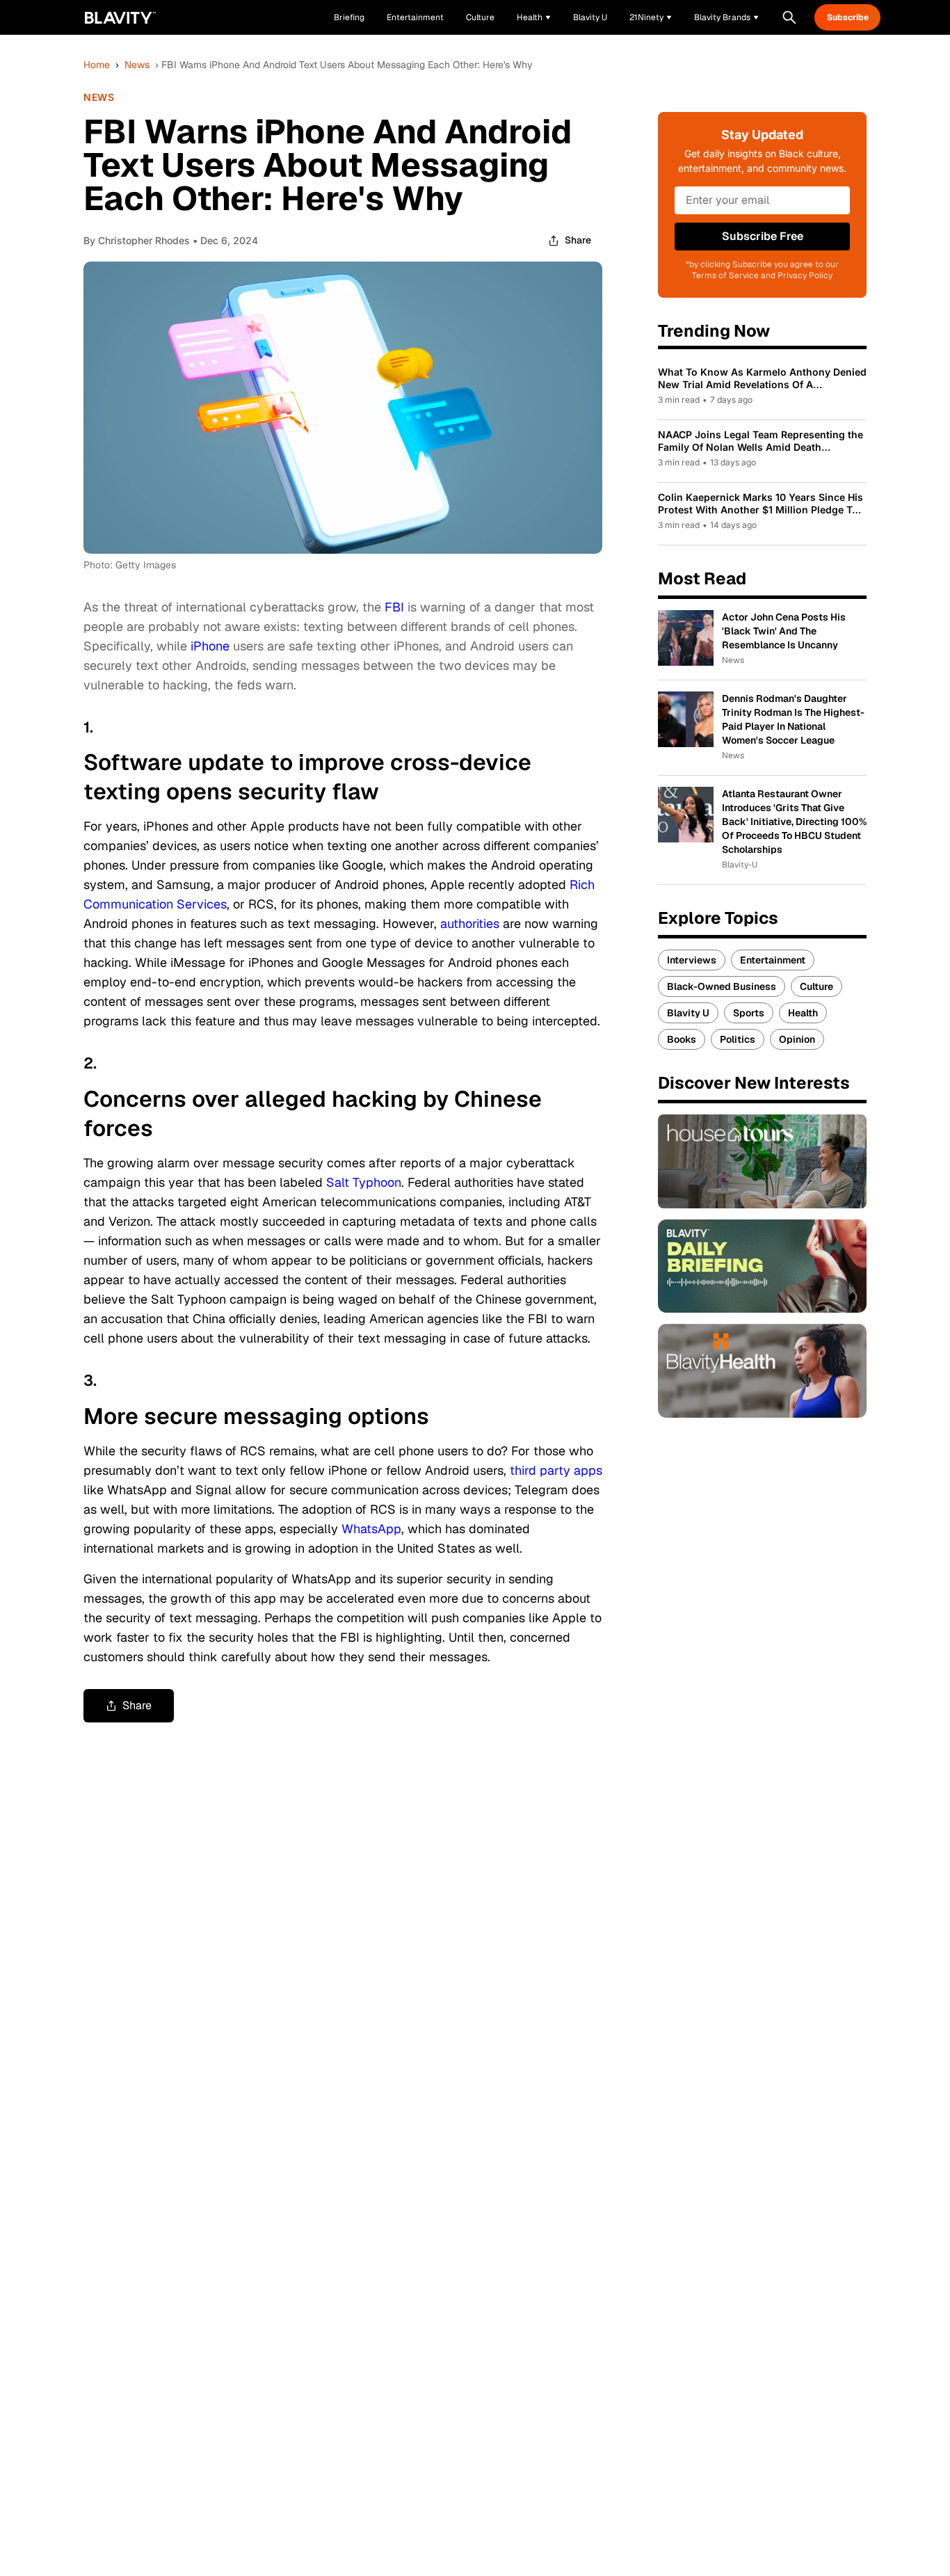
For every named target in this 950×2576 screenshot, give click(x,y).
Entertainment (773, 960)
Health (803, 1013)
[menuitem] (534, 17)
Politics (738, 1039)
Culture (816, 986)
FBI (394, 607)
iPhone (210, 646)
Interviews (692, 960)
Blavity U (688, 1013)
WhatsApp (371, 1529)
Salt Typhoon (364, 1182)
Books (682, 1039)
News (137, 65)
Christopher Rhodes (144, 240)
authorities (470, 923)
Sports (749, 1013)
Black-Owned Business (722, 986)
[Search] (789, 17)
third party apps (556, 1470)
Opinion (797, 1039)
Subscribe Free (763, 236)
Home (97, 65)
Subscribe (848, 17)
